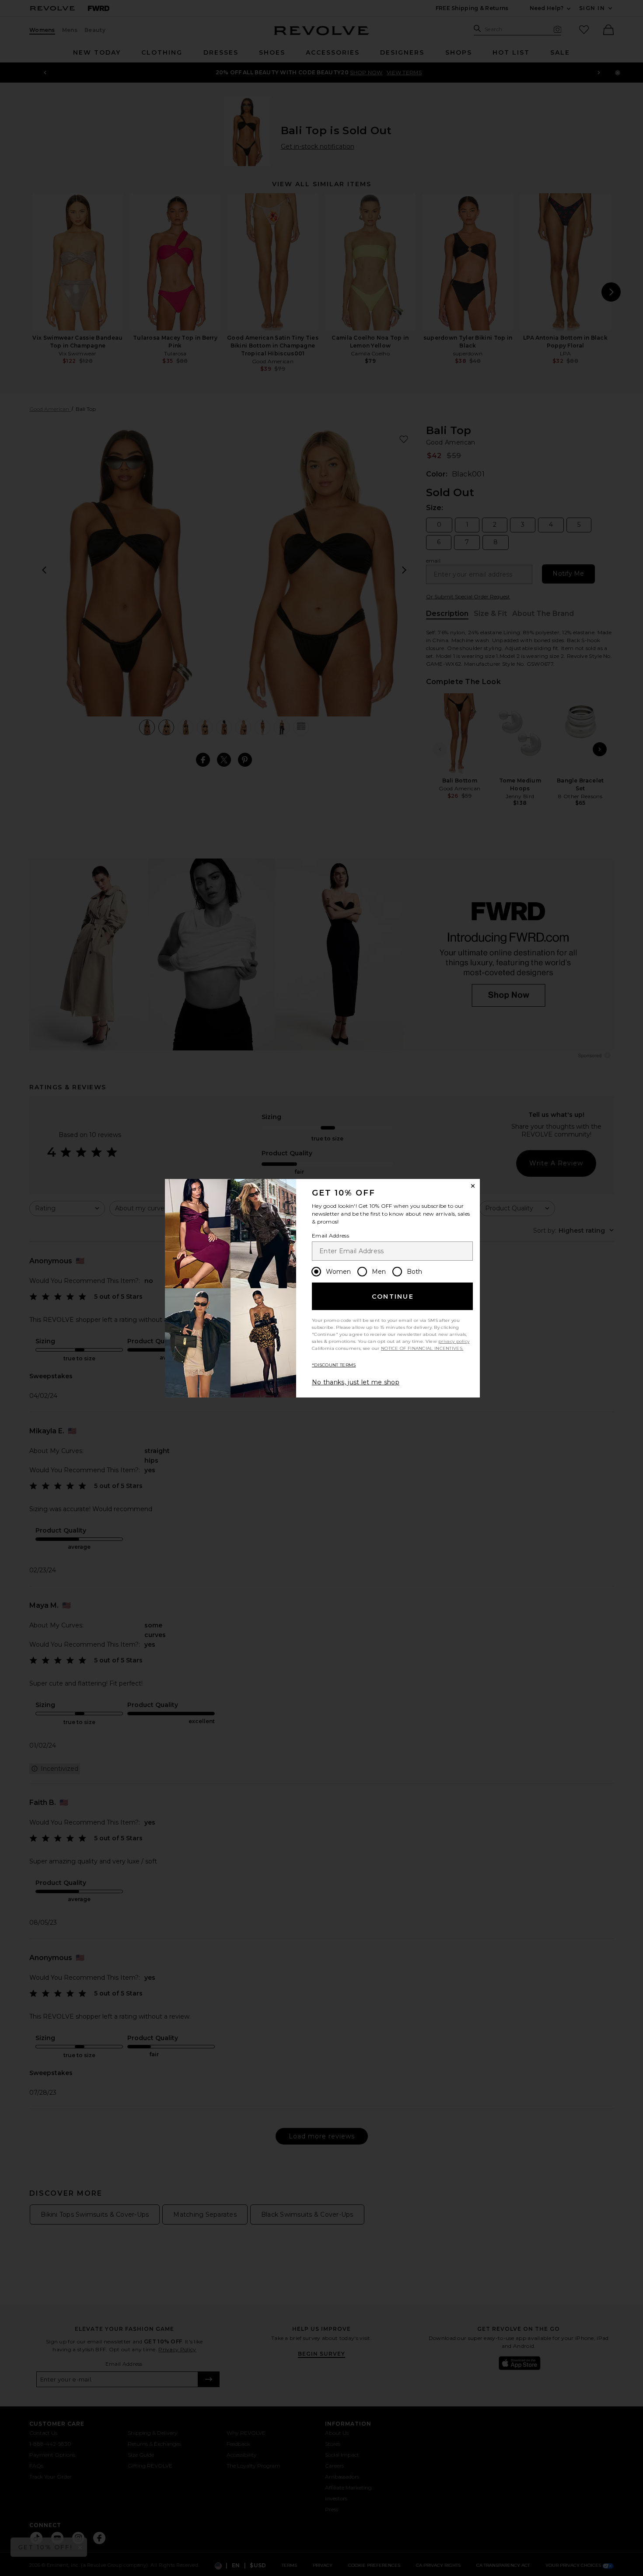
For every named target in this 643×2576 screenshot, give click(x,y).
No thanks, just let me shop (356, 1382)
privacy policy (454, 1341)
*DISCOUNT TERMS (334, 1365)
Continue (393, 1297)
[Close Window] (473, 1186)
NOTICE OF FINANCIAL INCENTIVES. (422, 1348)
